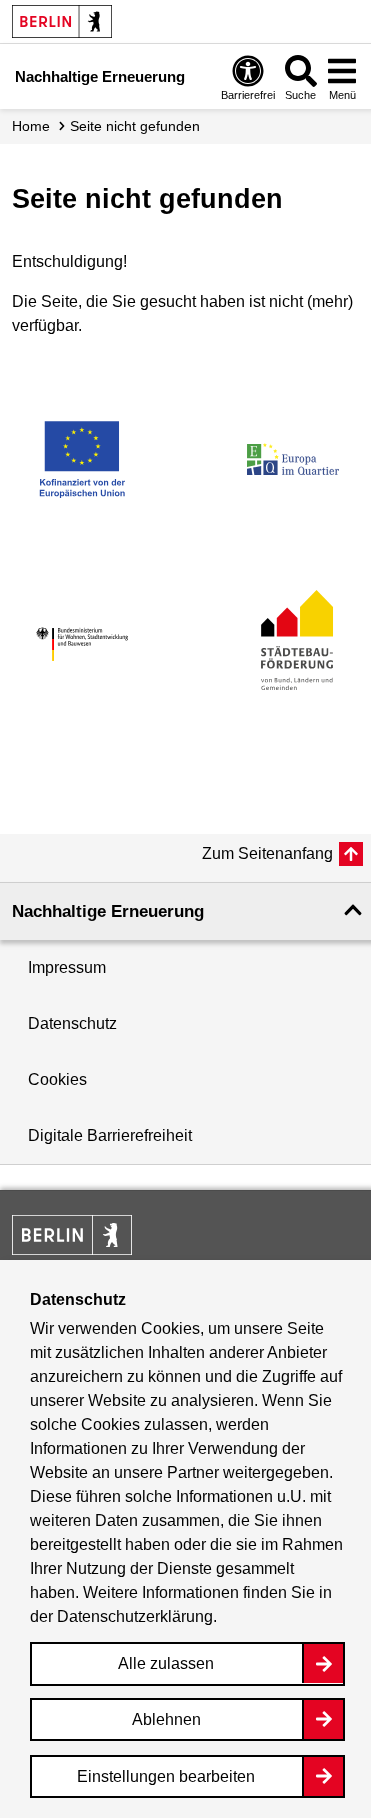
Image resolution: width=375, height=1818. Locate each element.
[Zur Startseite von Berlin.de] (72, 1249)
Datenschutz (72, 1023)
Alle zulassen (166, 1663)
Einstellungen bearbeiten (166, 1776)
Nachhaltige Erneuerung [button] (108, 911)
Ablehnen (166, 1719)
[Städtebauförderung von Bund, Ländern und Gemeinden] (293, 645)
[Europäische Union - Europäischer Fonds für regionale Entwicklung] (82, 459)
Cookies (57, 1079)
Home (31, 126)
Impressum (67, 967)
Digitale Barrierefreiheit (110, 1135)
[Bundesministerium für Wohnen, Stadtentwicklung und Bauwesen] (82, 644)
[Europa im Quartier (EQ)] (293, 459)
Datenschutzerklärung (135, 1616)
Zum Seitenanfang (267, 853)
